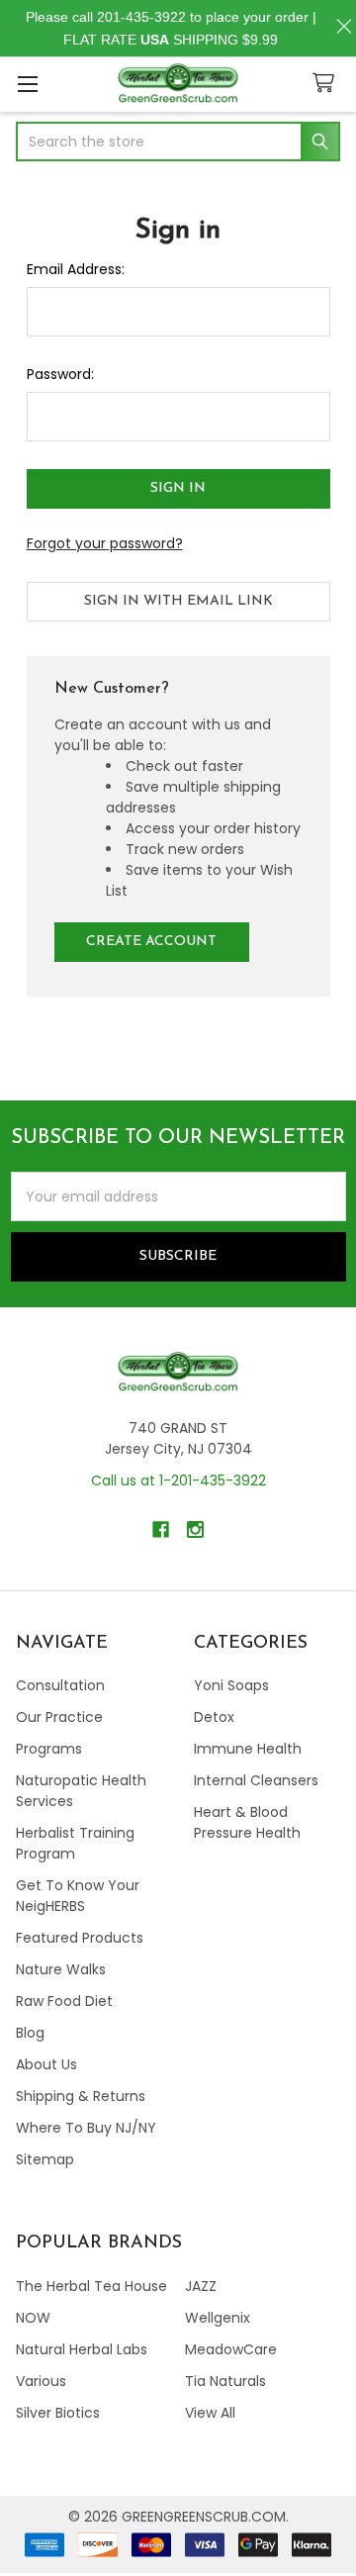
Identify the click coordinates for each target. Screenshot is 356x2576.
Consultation (60, 1685)
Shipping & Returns (81, 2096)
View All (210, 2413)
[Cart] (327, 84)
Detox (214, 1717)
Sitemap (45, 2159)
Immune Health (248, 1749)
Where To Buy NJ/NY (86, 2128)
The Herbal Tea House (91, 2286)
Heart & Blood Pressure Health (247, 1822)
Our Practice (59, 1717)
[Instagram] (195, 1529)
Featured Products (80, 1938)
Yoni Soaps (231, 1685)
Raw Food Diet (64, 2001)
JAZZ (201, 2286)
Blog (30, 2033)
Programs (49, 1749)
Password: (60, 374)
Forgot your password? (105, 543)
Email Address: (76, 269)
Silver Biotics (58, 2413)
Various (41, 2381)
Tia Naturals (225, 2381)
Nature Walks (61, 1969)
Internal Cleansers (256, 1780)
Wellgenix (218, 2318)
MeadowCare (231, 2349)
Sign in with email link (178, 601)
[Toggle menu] (27, 84)
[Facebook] (161, 1529)
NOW (33, 2318)
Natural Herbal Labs (82, 2349)
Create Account (151, 942)
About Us (46, 2064)
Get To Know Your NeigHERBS (78, 1896)
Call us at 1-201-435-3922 (178, 1480)
